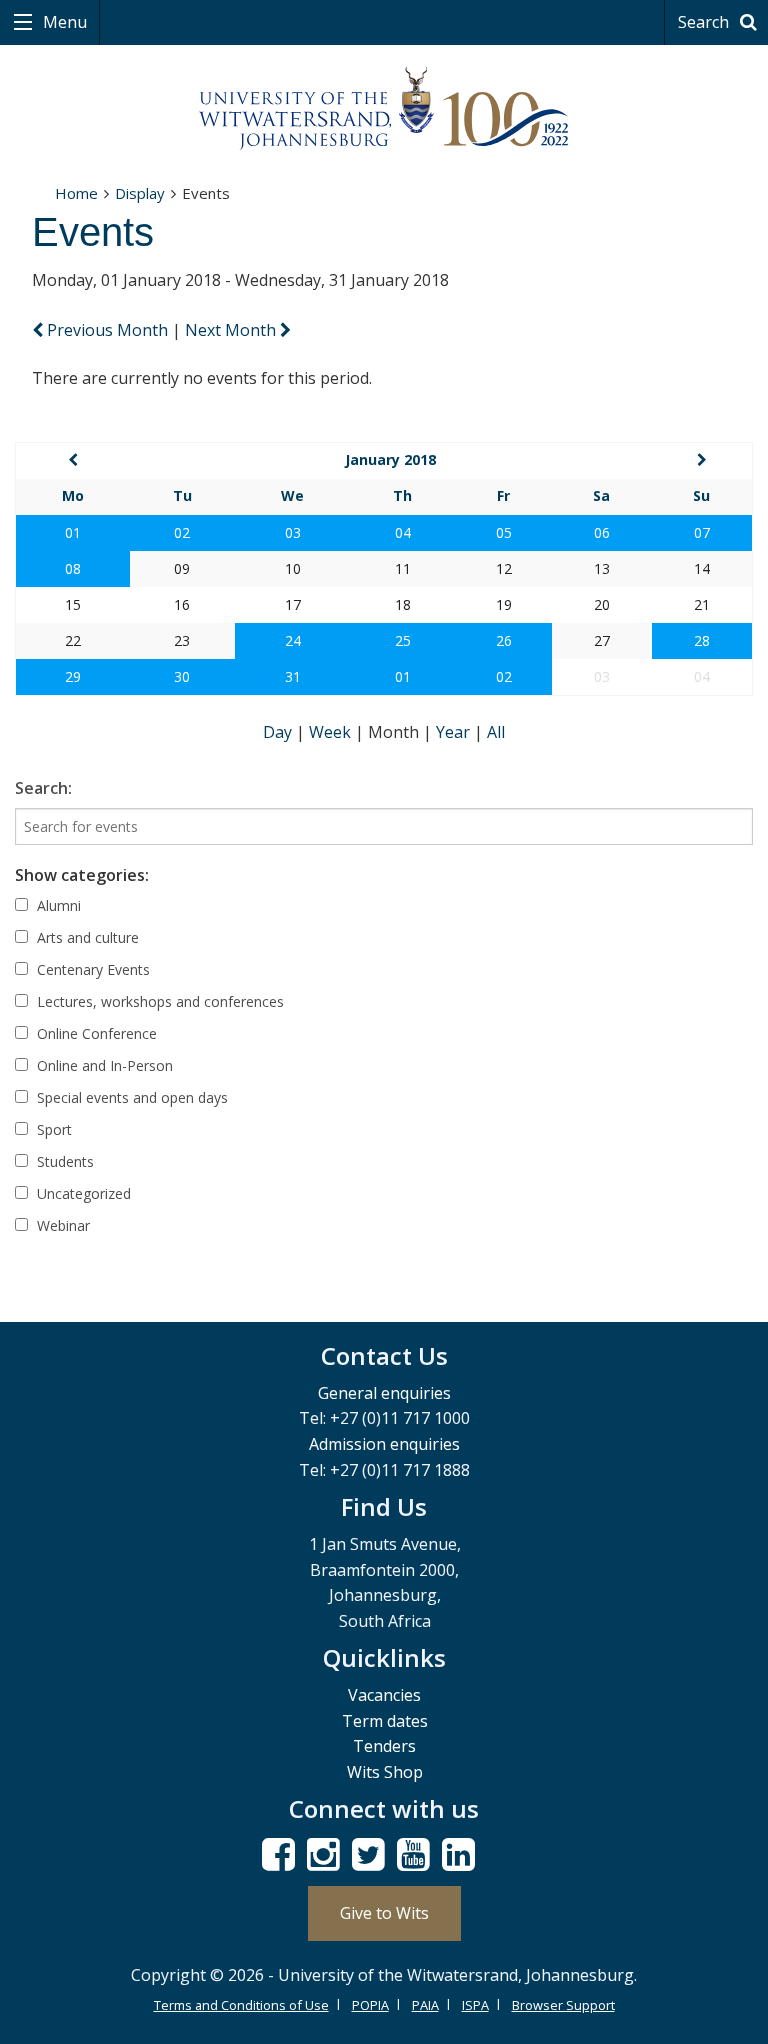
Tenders (384, 1746)
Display (140, 193)
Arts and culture (86, 937)
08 (73, 568)
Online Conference (95, 1033)
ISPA (475, 2005)
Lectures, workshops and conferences (158, 1001)
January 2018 (390, 459)
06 (602, 532)
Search (705, 22)
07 (702, 532)
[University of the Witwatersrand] (384, 109)
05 (504, 532)
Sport (52, 1129)
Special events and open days (130, 1097)
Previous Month (107, 330)
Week (332, 732)
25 (403, 640)
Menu (63, 22)
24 (293, 640)
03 (293, 532)
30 (182, 676)
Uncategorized (82, 1193)
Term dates (385, 1721)
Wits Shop (385, 1772)
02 (182, 532)
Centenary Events (91, 969)
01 (73, 532)
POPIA (370, 2005)
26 (504, 640)
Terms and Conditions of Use (241, 2005)
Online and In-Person (103, 1065)
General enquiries (384, 1393)
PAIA (425, 2005)
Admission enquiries (384, 1444)
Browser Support (563, 2005)
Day (279, 732)
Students (63, 1161)
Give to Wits (384, 1913)
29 (73, 676)
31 (293, 676)
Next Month (232, 330)
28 (702, 640)
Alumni (57, 905)
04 (403, 532)
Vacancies (384, 1695)
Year (455, 732)
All (496, 732)
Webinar (61, 1225)
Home (76, 193)
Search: (43, 788)
